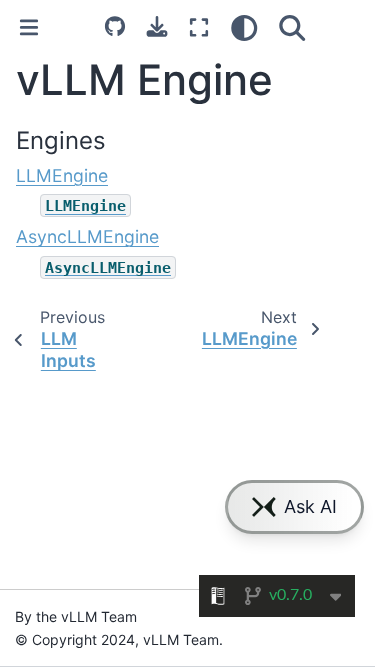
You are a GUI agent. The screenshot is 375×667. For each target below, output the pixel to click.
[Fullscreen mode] (199, 28)
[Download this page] (157, 26)
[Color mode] (244, 28)
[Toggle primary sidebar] (29, 27)
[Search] (292, 28)
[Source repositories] (115, 26)
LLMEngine (62, 175)
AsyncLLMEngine (87, 236)
